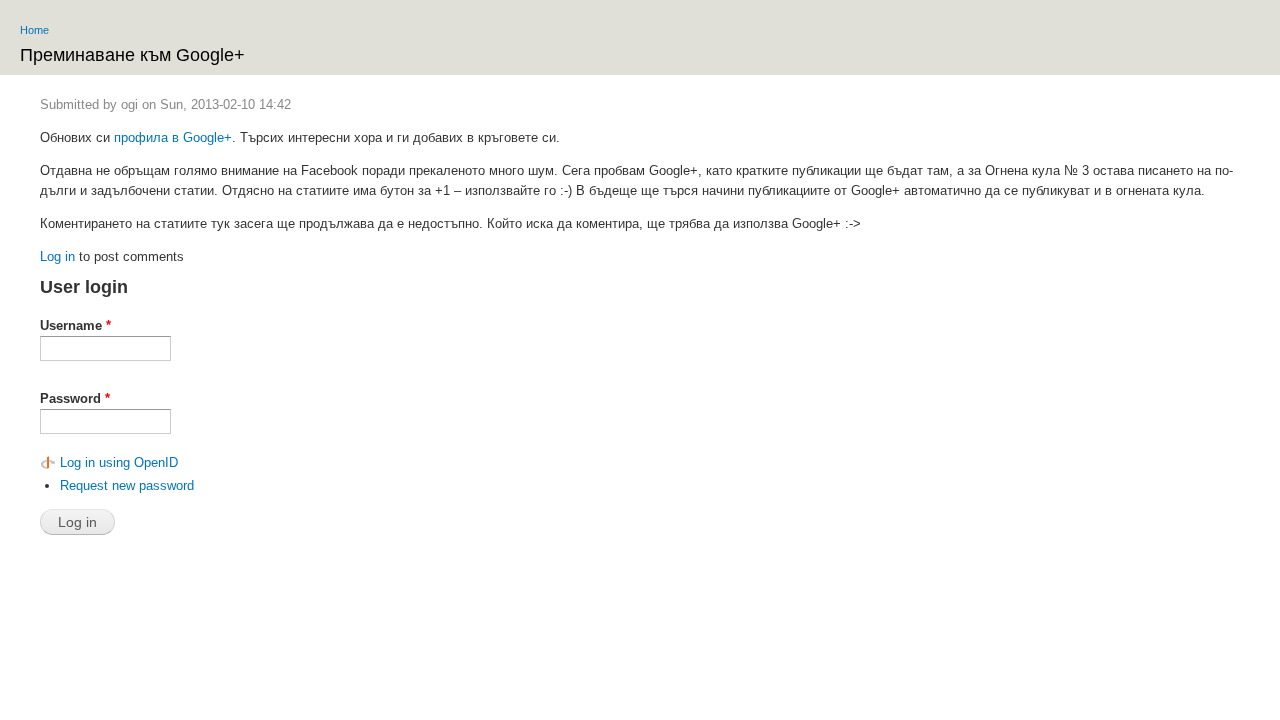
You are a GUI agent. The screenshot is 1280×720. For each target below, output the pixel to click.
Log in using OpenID (119, 462)
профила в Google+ (173, 137)
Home (34, 30)
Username (75, 325)
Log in (57, 256)
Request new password (127, 485)
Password (75, 398)
